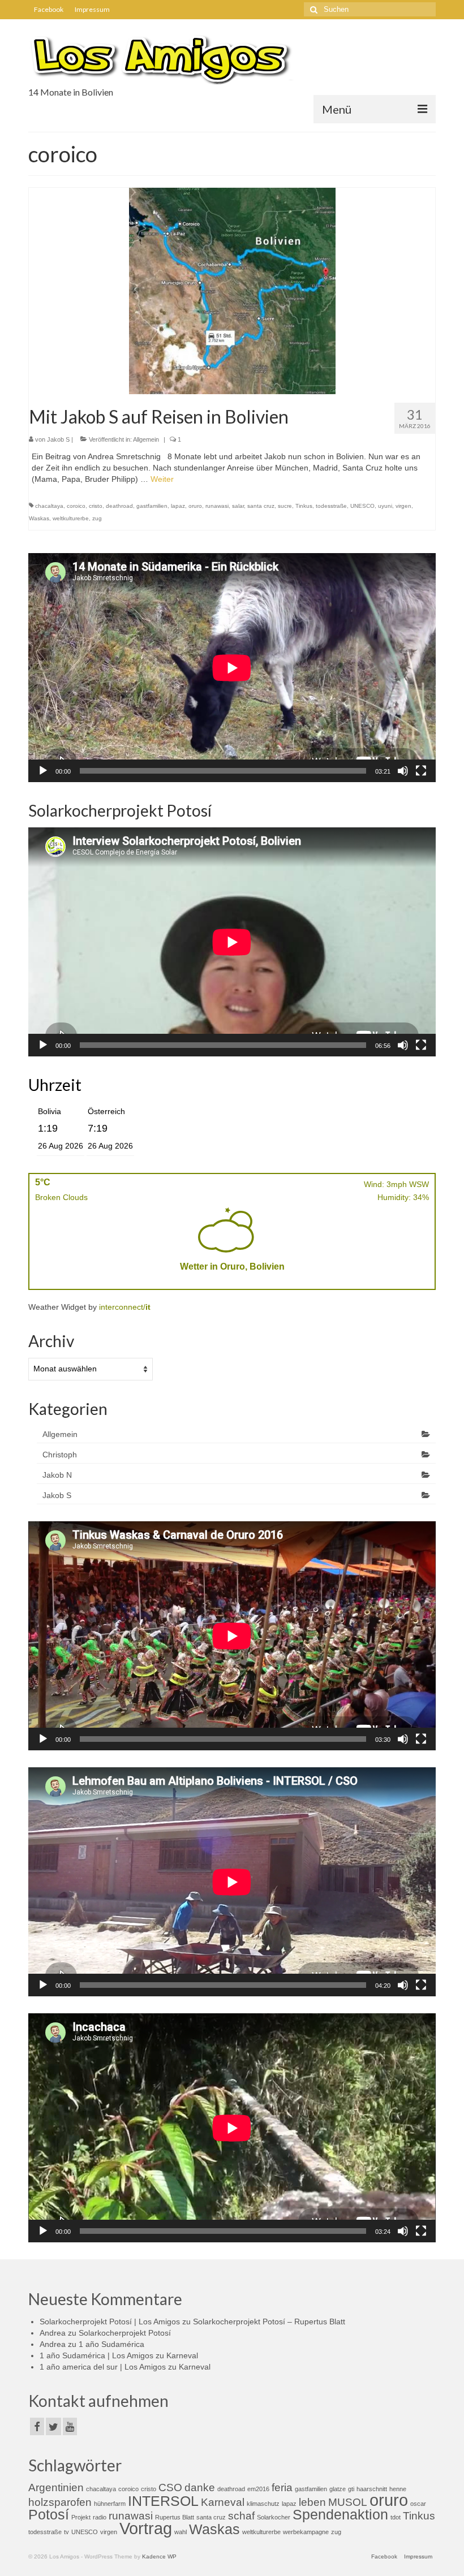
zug (97, 518)
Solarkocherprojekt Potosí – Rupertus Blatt (269, 2322)
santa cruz (261, 506)
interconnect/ (125, 1307)
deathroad (119, 506)
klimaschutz (263, 2504)
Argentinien (56, 2487)
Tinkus (304, 506)
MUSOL (348, 2502)
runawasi (217, 506)
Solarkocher (274, 2517)
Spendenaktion (340, 2515)
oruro (195, 506)
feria (282, 2487)
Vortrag (146, 2528)
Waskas (39, 518)
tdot (396, 2517)
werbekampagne (306, 2532)
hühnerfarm (110, 2504)
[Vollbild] (421, 771)
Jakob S (58, 439)
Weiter (162, 479)
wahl (181, 2532)
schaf (241, 2516)
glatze (338, 2489)
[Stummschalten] (403, 771)
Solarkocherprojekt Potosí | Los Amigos (110, 2322)
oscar (418, 2504)
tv (66, 2532)
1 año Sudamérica (111, 2344)
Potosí (49, 2515)
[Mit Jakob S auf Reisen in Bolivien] (232, 290)
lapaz (178, 506)
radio (100, 2517)
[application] (232, 668)
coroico (76, 506)
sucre (285, 506)
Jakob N (57, 1475)
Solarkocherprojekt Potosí (125, 2333)
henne (398, 2489)
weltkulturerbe (71, 518)
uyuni (385, 506)
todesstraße (331, 506)
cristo (96, 506)
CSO (170, 2487)
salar (238, 506)
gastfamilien (152, 506)
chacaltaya (49, 506)
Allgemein (146, 439)
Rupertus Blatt (175, 2517)
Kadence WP (159, 2556)
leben (312, 2502)
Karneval (182, 2355)
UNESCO (362, 506)
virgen (403, 506)
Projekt (81, 2517)
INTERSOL (163, 2501)
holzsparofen (60, 2502)
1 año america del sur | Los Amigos (103, 2367)
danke (200, 2487)
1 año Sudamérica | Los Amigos (96, 2355)
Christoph (60, 1455)
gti (351, 2489)
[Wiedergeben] (43, 771)
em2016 (258, 2489)
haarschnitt (372, 2489)
